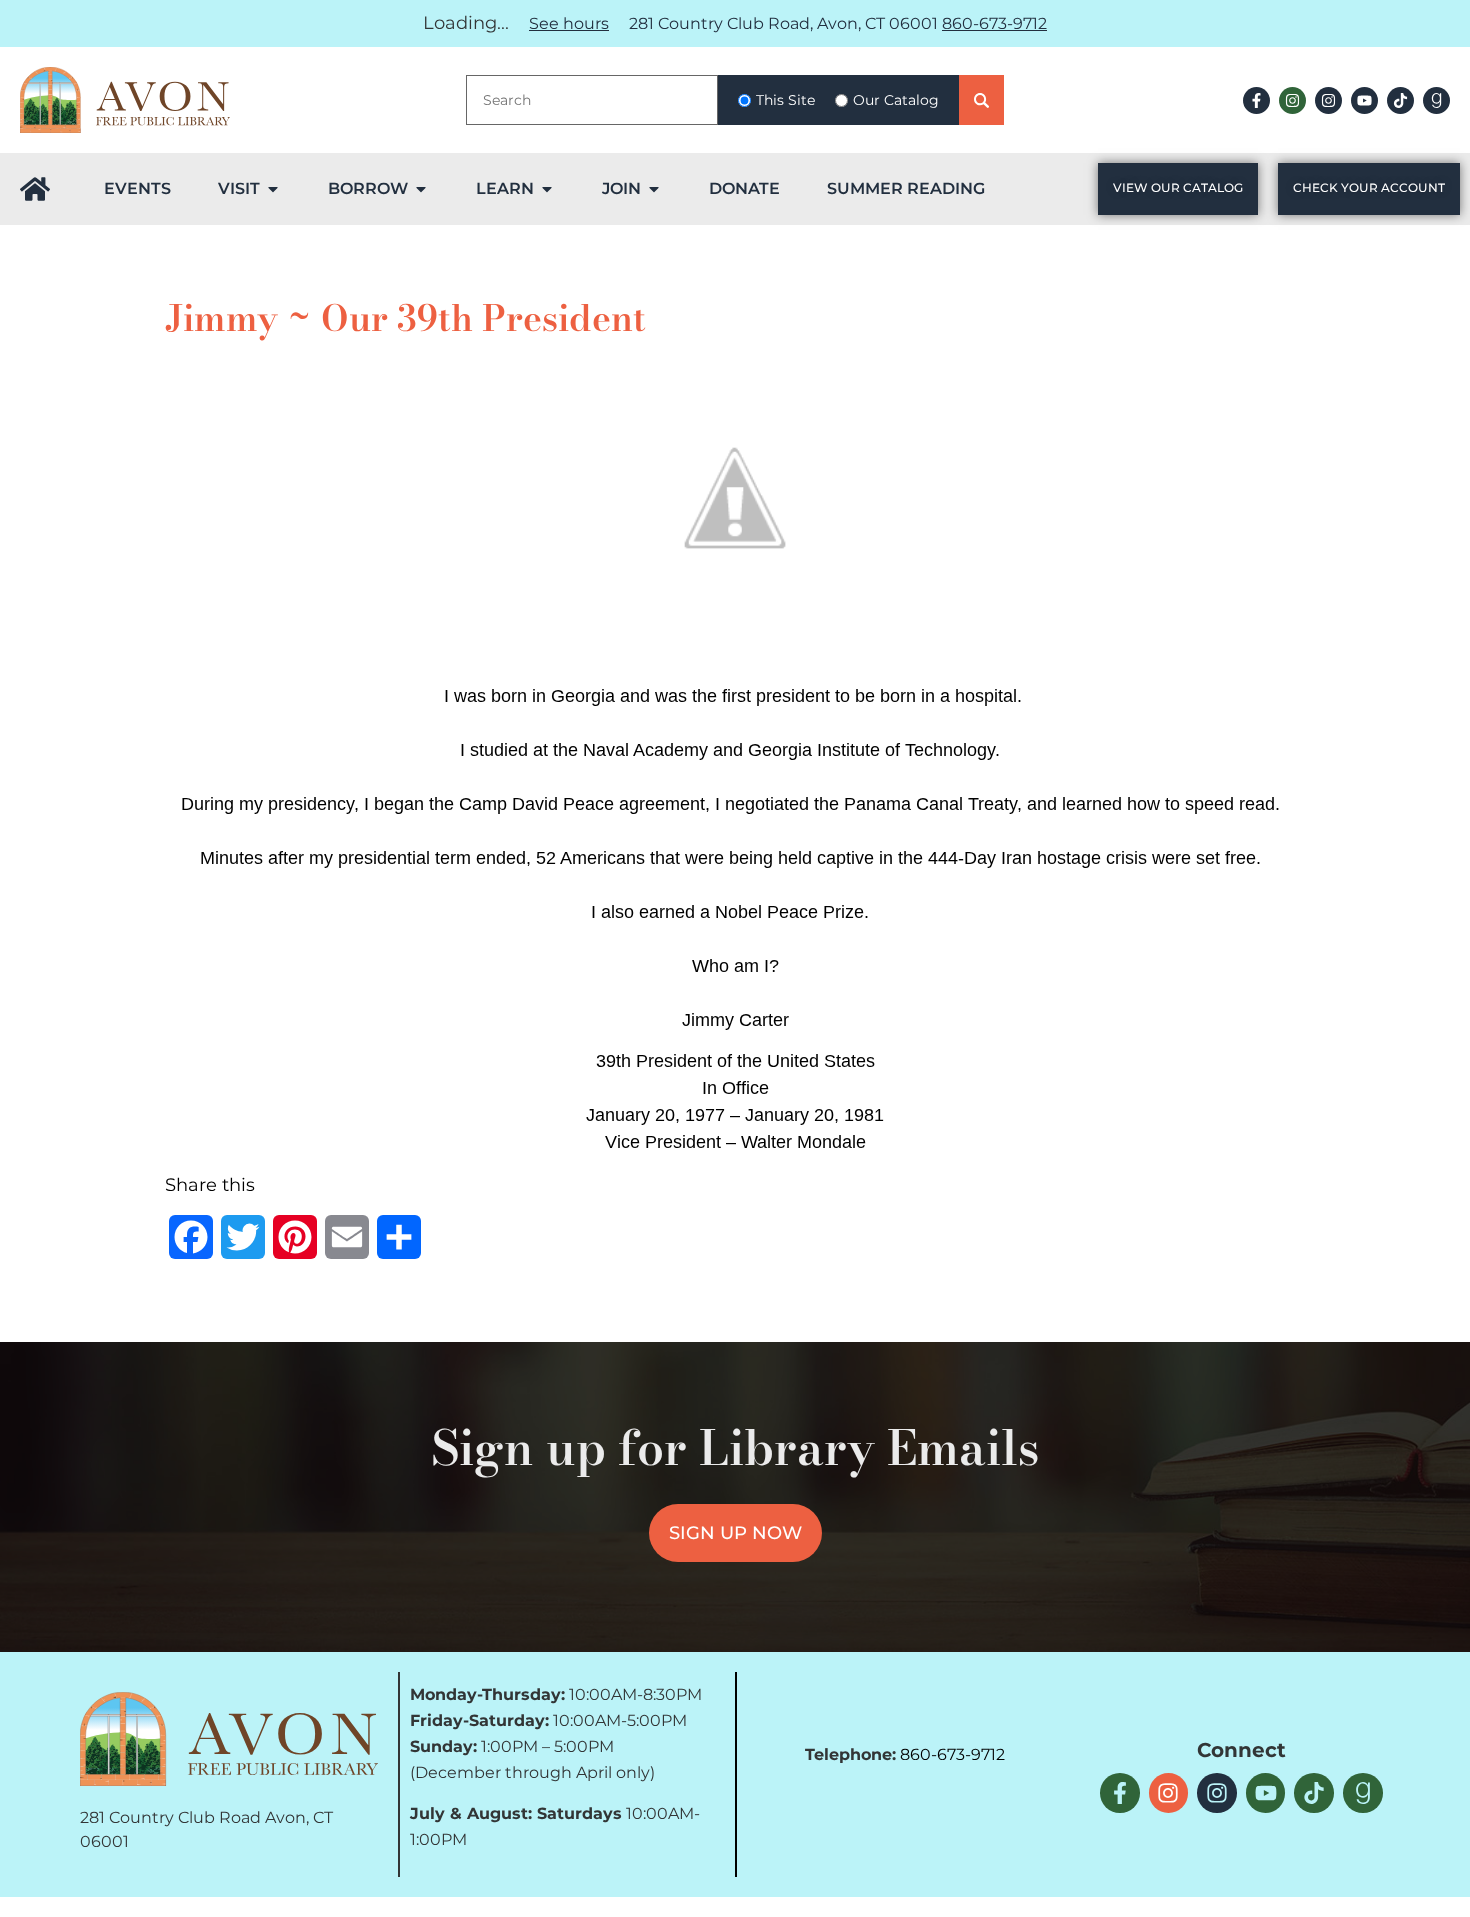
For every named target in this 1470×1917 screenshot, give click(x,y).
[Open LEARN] (547, 189)
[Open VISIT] (273, 189)
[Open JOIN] (654, 189)
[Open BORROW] (421, 189)
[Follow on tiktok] (1400, 100)
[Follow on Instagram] (1292, 100)
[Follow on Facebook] (1256, 100)
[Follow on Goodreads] (1436, 100)
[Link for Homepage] (35, 189)
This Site (785, 100)
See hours (569, 23)
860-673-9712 (994, 23)
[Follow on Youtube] (1364, 100)
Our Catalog (896, 100)
